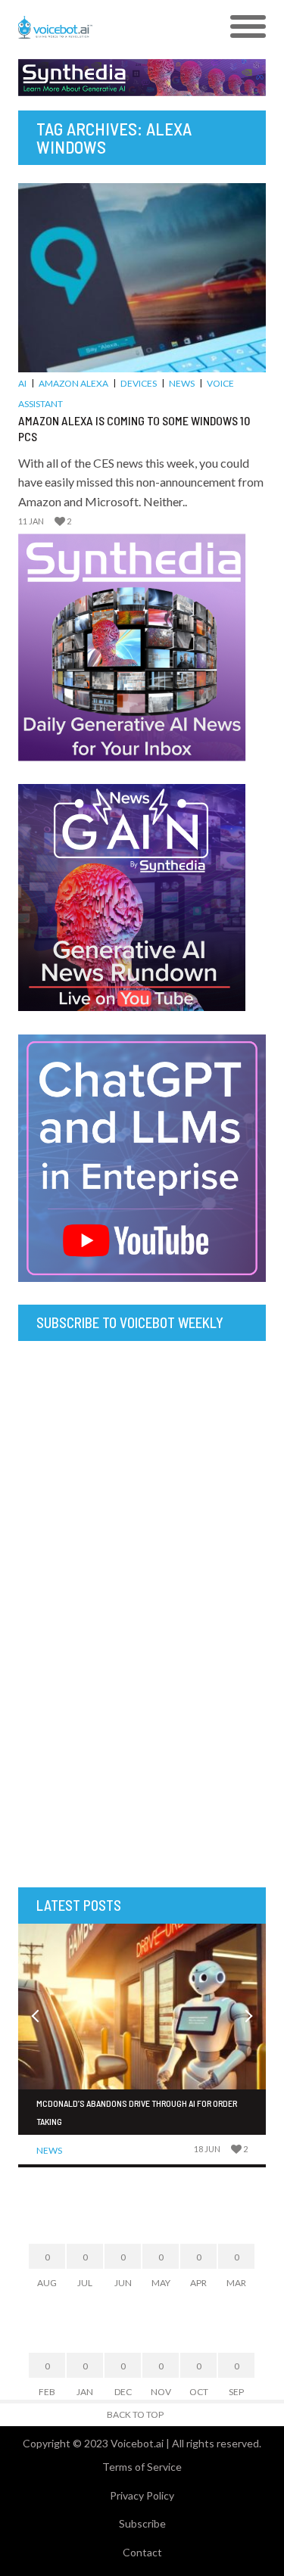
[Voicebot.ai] (111, 27)
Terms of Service (142, 2467)
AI (22, 383)
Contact (142, 2552)
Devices (139, 383)
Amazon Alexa (73, 383)
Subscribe (142, 2523)
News (182, 383)
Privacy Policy (142, 2495)
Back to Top (135, 2414)
